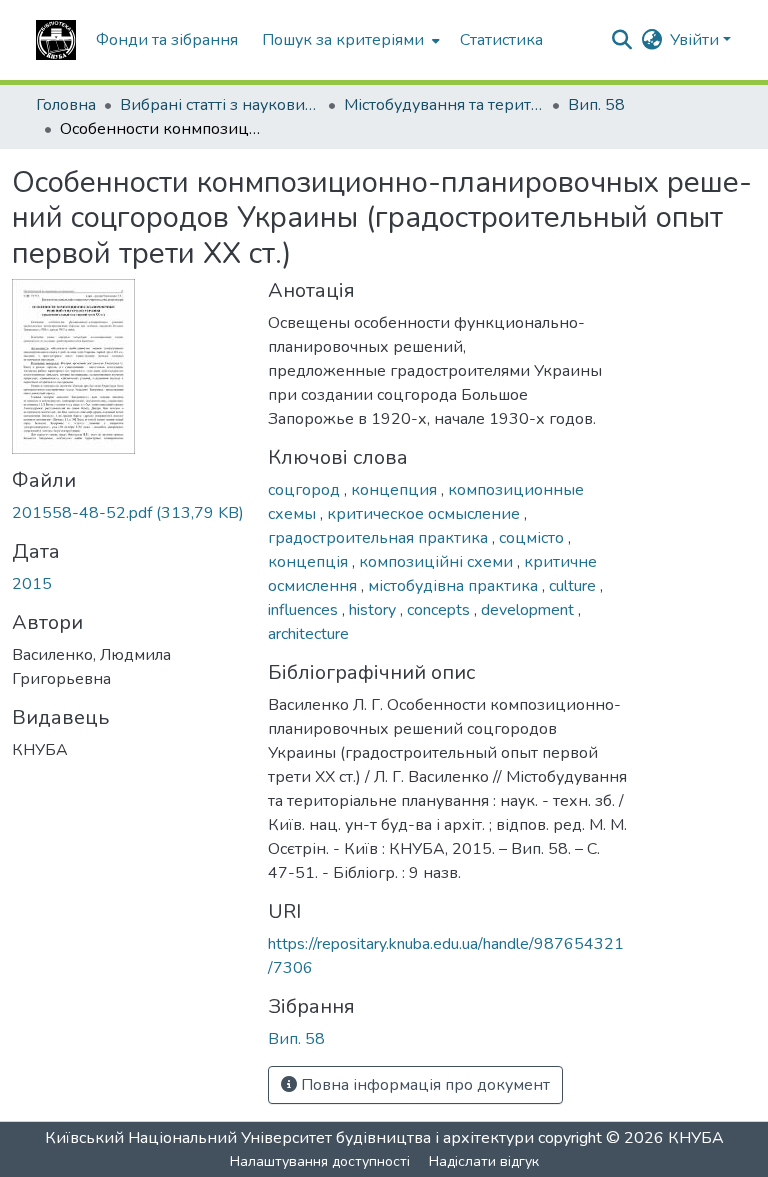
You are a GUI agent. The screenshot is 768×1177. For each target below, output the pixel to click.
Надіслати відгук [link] (484, 1161)
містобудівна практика (455, 586)
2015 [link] (32, 584)
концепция (396, 490)
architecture (308, 634)
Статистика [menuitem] (501, 40)
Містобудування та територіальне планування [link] (444, 105)
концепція (310, 562)
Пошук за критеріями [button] (343, 40)
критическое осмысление (425, 514)
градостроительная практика (380, 538)
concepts (440, 610)
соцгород (306, 490)
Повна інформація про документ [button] (423, 1085)
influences (305, 610)
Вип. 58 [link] (596, 105)
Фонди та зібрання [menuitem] (167, 40)
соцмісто (533, 538)
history (374, 610)
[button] (56, 40)
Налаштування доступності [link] (320, 1161)
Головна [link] (66, 105)
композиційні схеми (438, 562)
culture (574, 586)
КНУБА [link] (696, 1138)
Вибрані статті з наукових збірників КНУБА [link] (220, 105)
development (529, 610)
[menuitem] (349, 40)
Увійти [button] (696, 40)
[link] (128, 513)
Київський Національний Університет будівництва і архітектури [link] (289, 1138)
